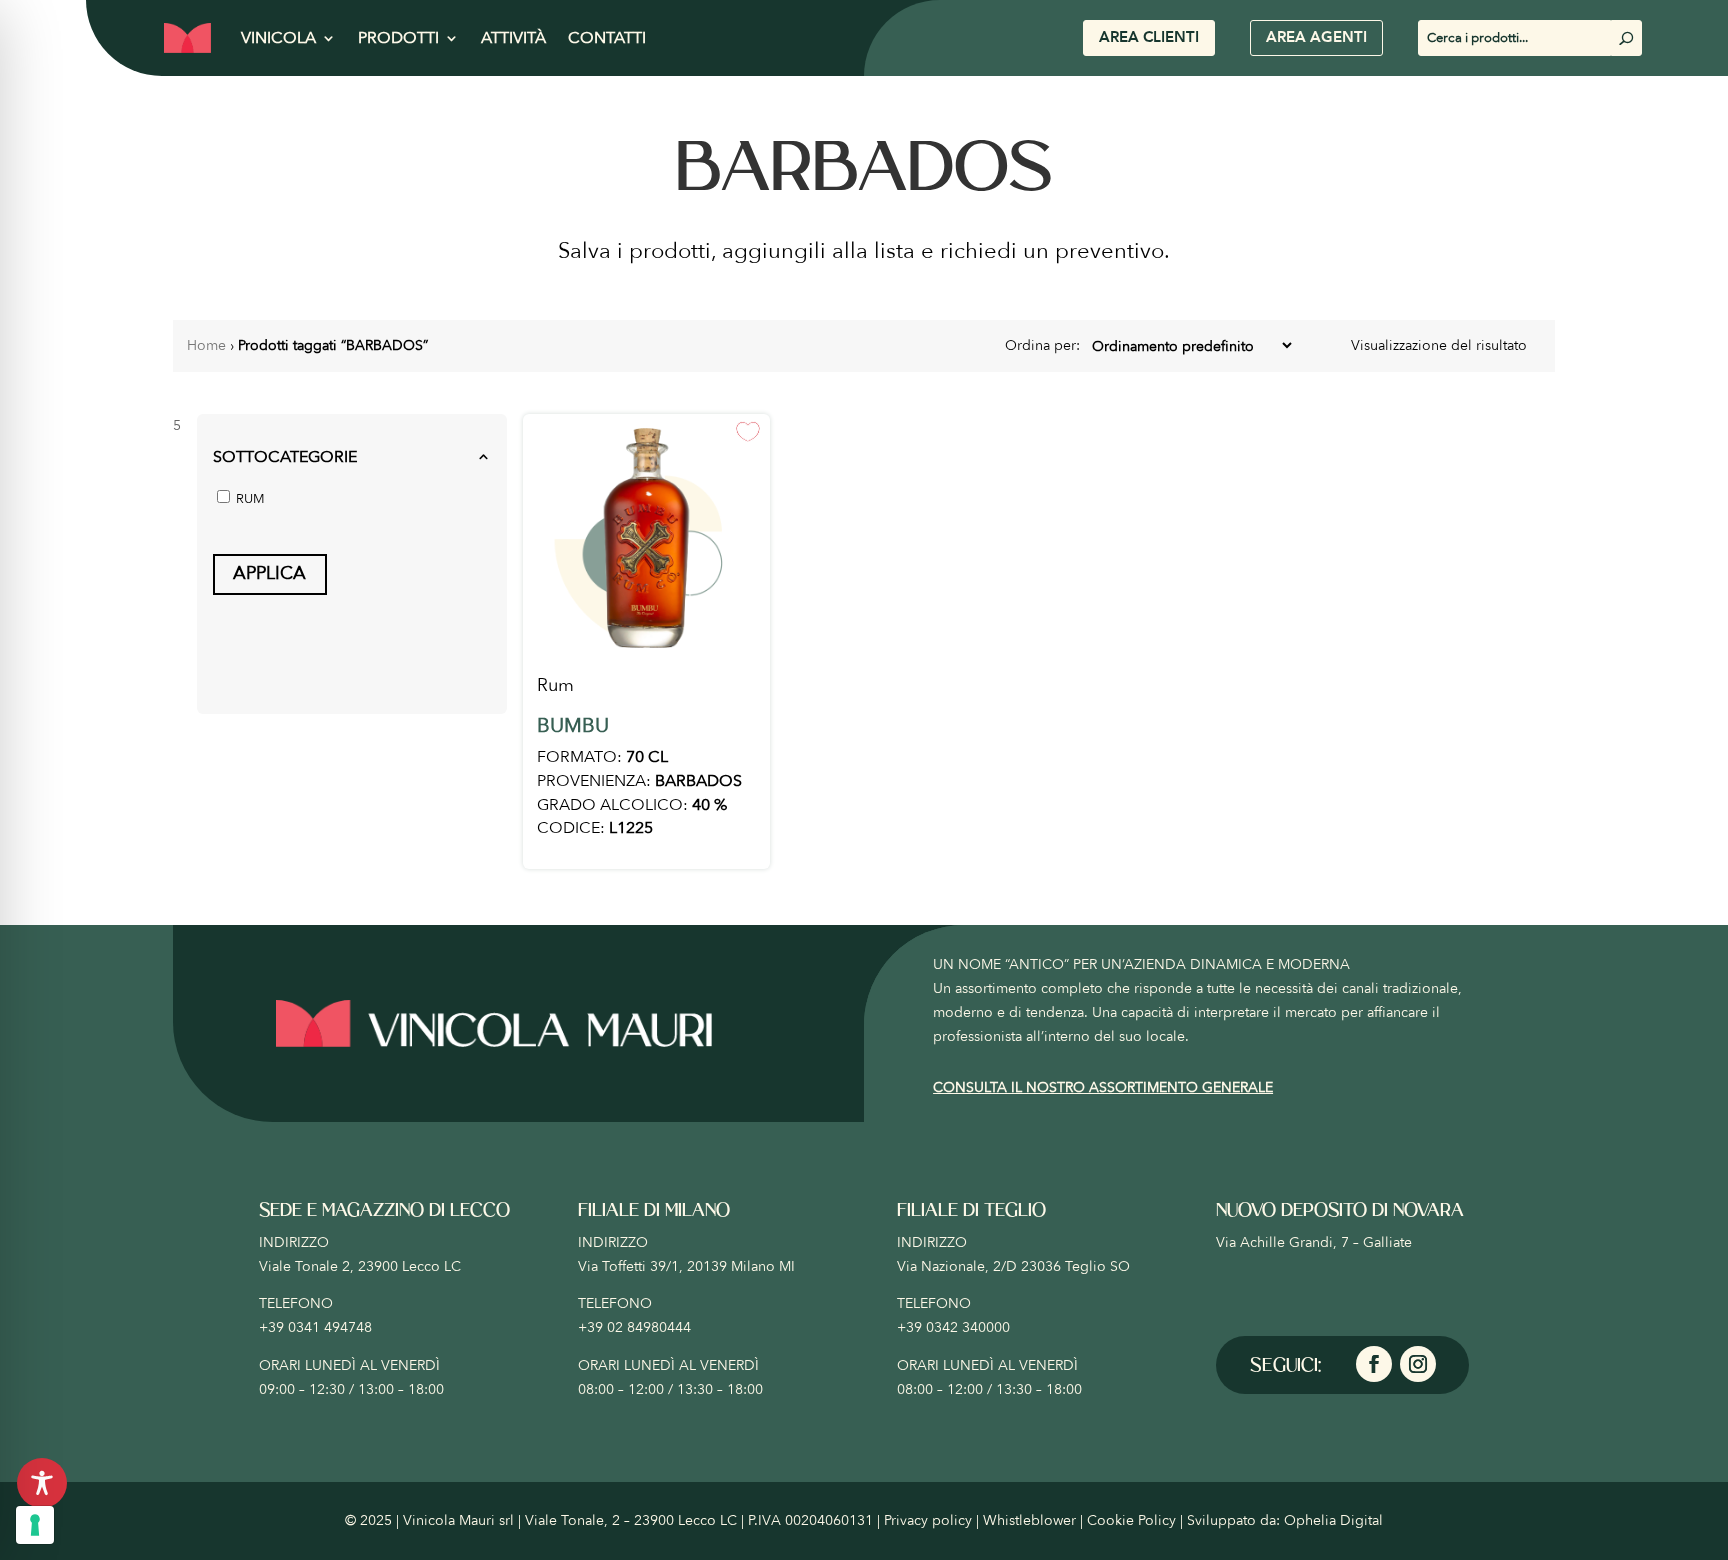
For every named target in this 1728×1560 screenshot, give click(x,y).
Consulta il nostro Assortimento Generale (1103, 1087)
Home (206, 345)
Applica (269, 573)
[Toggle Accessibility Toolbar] (42, 1483)
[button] (352, 458)
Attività (513, 38)
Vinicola (278, 38)
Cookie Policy (1131, 1520)
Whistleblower (1029, 1520)
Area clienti (1149, 37)
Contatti (607, 38)
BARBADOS (698, 781)
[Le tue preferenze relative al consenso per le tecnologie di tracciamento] (35, 1525)
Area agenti (1316, 37)
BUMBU (573, 725)
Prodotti (398, 38)
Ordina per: (1044, 345)
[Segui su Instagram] (1418, 1364)
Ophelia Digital (1333, 1520)
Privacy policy (928, 1520)
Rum (555, 685)
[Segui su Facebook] (1374, 1364)
